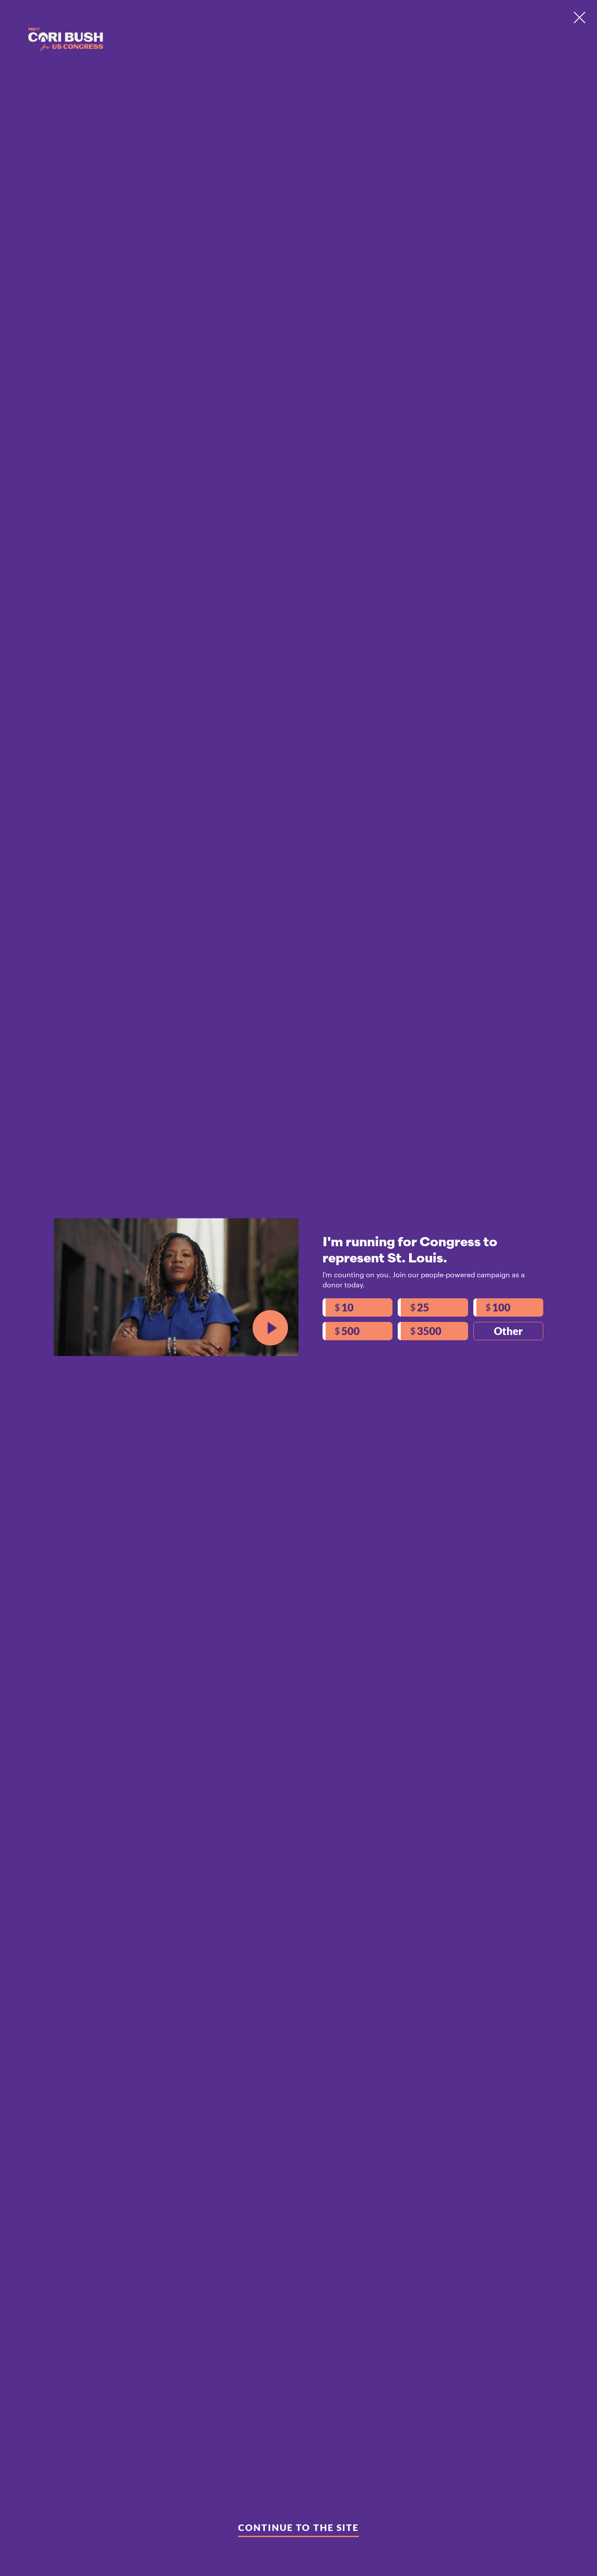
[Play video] (270, 1328)
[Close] (580, 17)
